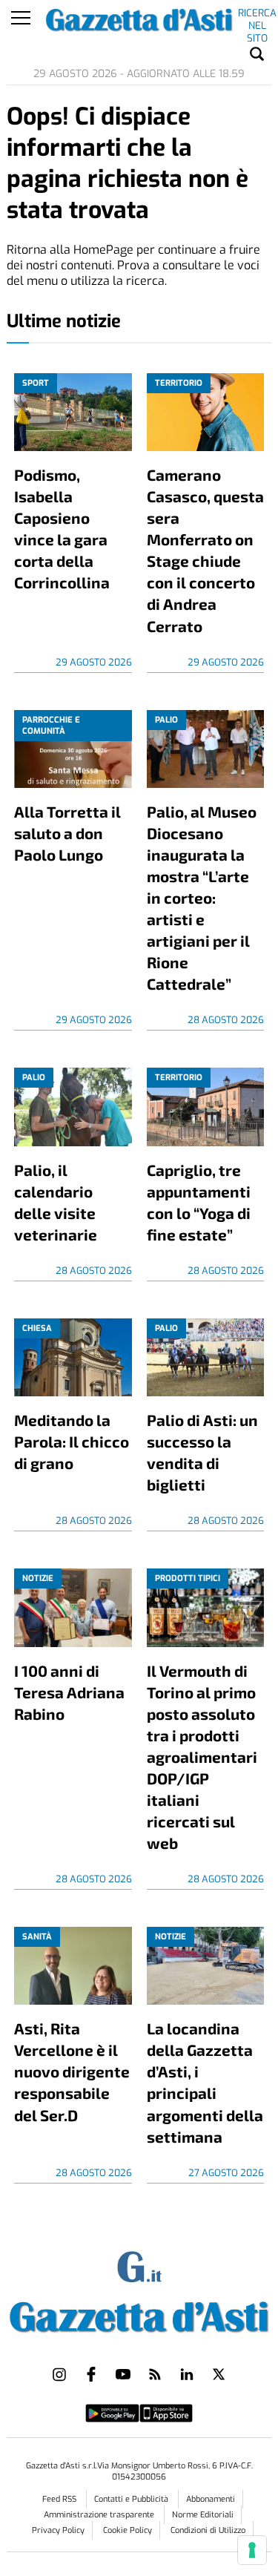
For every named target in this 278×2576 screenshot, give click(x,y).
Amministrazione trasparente (100, 2515)
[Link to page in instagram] (59, 2374)
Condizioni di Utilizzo (208, 2530)
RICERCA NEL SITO (257, 16)
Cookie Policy (128, 2530)
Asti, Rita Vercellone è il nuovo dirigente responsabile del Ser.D (72, 2071)
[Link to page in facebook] (91, 2374)
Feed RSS (60, 2499)
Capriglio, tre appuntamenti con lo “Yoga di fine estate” (199, 1202)
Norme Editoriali (203, 2515)
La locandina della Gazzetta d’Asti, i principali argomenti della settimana (205, 2082)
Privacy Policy (58, 2530)
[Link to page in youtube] (123, 2374)
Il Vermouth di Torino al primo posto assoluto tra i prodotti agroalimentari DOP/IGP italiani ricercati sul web (202, 1757)
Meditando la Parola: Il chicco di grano (72, 1441)
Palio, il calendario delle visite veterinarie (56, 1202)
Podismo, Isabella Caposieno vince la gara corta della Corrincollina (62, 528)
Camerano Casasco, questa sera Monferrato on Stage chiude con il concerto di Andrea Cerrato (205, 550)
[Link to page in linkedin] (187, 2374)
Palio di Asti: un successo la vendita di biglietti (202, 1452)
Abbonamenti (211, 2499)
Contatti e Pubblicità (132, 2499)
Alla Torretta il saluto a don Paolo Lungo (67, 833)
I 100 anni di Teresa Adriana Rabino (69, 1692)
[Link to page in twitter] (219, 2374)
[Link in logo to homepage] (139, 2314)
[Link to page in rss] (155, 2374)
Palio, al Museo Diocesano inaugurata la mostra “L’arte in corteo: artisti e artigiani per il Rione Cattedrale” (202, 897)
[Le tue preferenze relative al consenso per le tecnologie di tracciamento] (252, 2550)
